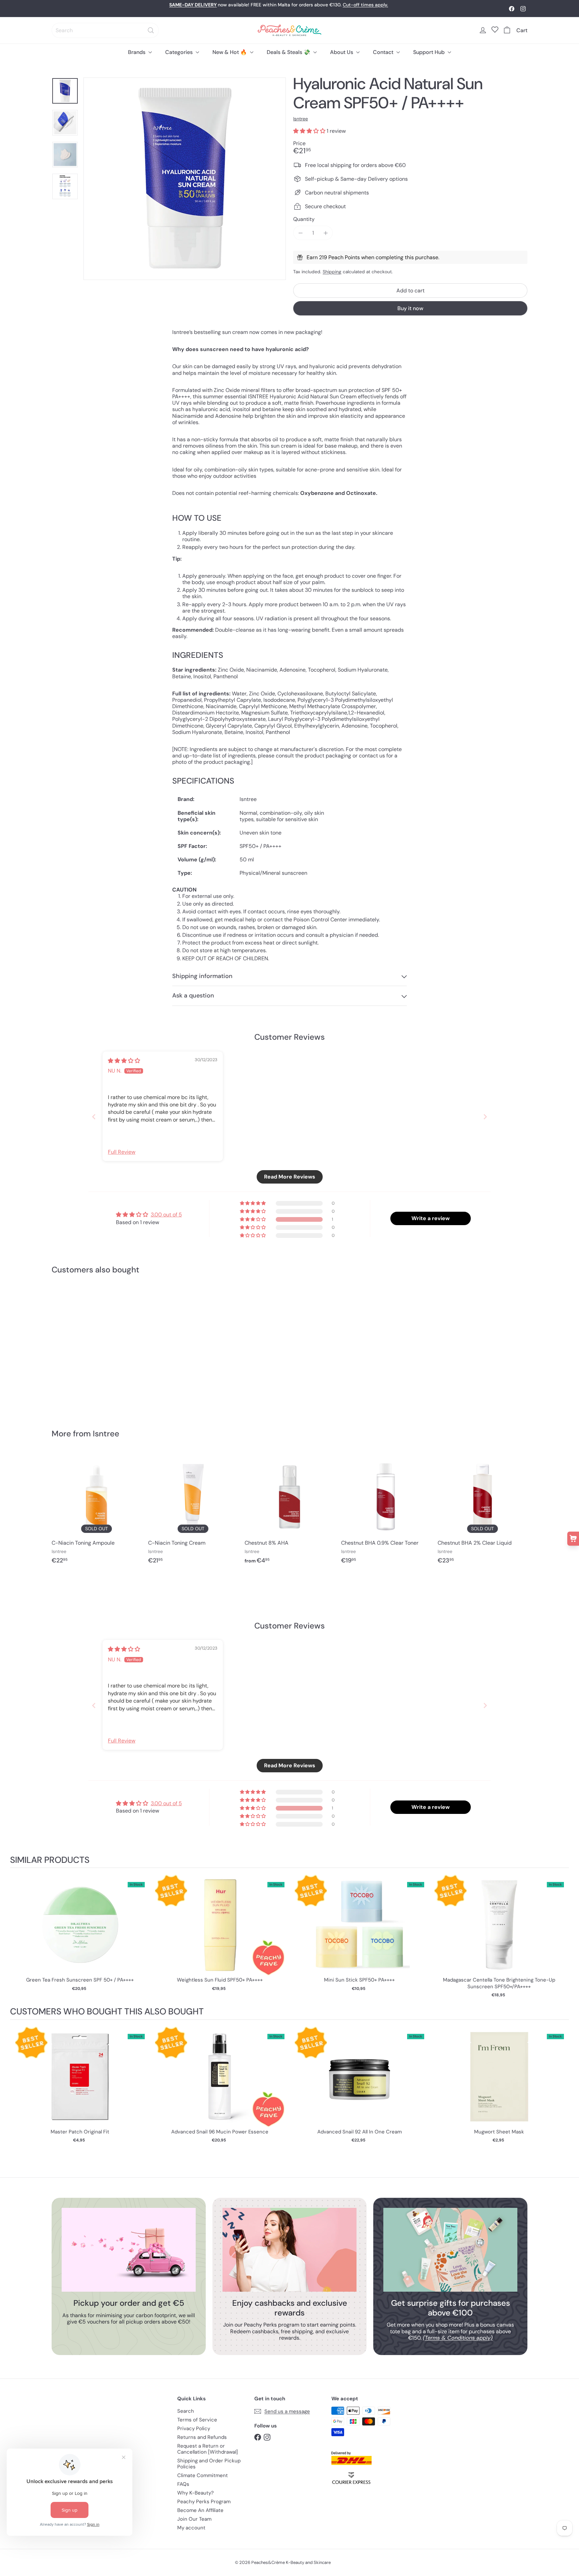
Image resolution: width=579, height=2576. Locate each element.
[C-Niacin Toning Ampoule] (96, 1512)
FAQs (183, 2484)
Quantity (304, 219)
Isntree (106, 1434)
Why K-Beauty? (196, 2493)
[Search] (151, 30)
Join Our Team (194, 2519)
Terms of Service (197, 2420)
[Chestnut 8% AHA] (289, 1512)
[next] (562, 1937)
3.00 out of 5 (166, 1215)
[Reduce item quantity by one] (300, 233)
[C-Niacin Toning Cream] (193, 1512)
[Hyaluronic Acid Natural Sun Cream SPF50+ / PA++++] (88, 1347)
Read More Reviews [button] (290, 1177)
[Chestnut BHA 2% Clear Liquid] (482, 1512)
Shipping (332, 272)
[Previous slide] (94, 1117)
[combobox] (105, 30)
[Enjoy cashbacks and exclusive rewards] (289, 2250)
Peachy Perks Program (204, 2502)
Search (186, 2411)
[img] (124, 1061)
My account (191, 2528)
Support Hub (430, 52)
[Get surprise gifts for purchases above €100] (450, 2250)
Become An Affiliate (200, 2510)
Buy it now (410, 308)
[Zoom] (185, 179)
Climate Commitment (203, 2475)
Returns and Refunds (202, 2437)
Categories (180, 52)
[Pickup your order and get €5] (129, 2250)
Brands (137, 52)
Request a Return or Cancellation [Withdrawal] (208, 2449)
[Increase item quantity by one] (326, 233)
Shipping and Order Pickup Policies (209, 2464)
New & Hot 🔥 (230, 52)
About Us (342, 52)
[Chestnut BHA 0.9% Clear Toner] (386, 1512)
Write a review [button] (431, 1218)
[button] (310, 131)
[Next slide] (485, 1117)
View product (80, 1932)
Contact (384, 52)
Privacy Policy (194, 2428)
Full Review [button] (122, 1152)
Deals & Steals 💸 (289, 52)
